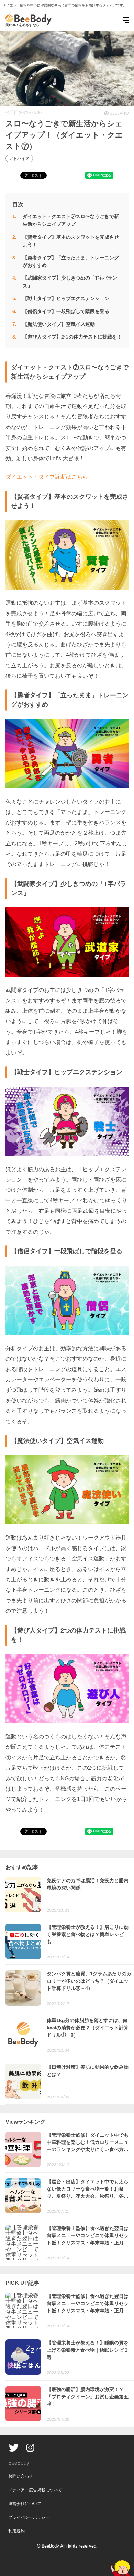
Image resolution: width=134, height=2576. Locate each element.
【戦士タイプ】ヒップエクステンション (66, 298)
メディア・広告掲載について (35, 2490)
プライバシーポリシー (29, 2517)
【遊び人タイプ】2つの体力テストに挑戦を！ (72, 337)
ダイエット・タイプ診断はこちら (47, 477)
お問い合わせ (21, 2476)
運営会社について (25, 2504)
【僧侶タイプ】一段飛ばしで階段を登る (66, 311)
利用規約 (16, 2531)
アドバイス (19, 158)
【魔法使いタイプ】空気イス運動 (59, 324)
